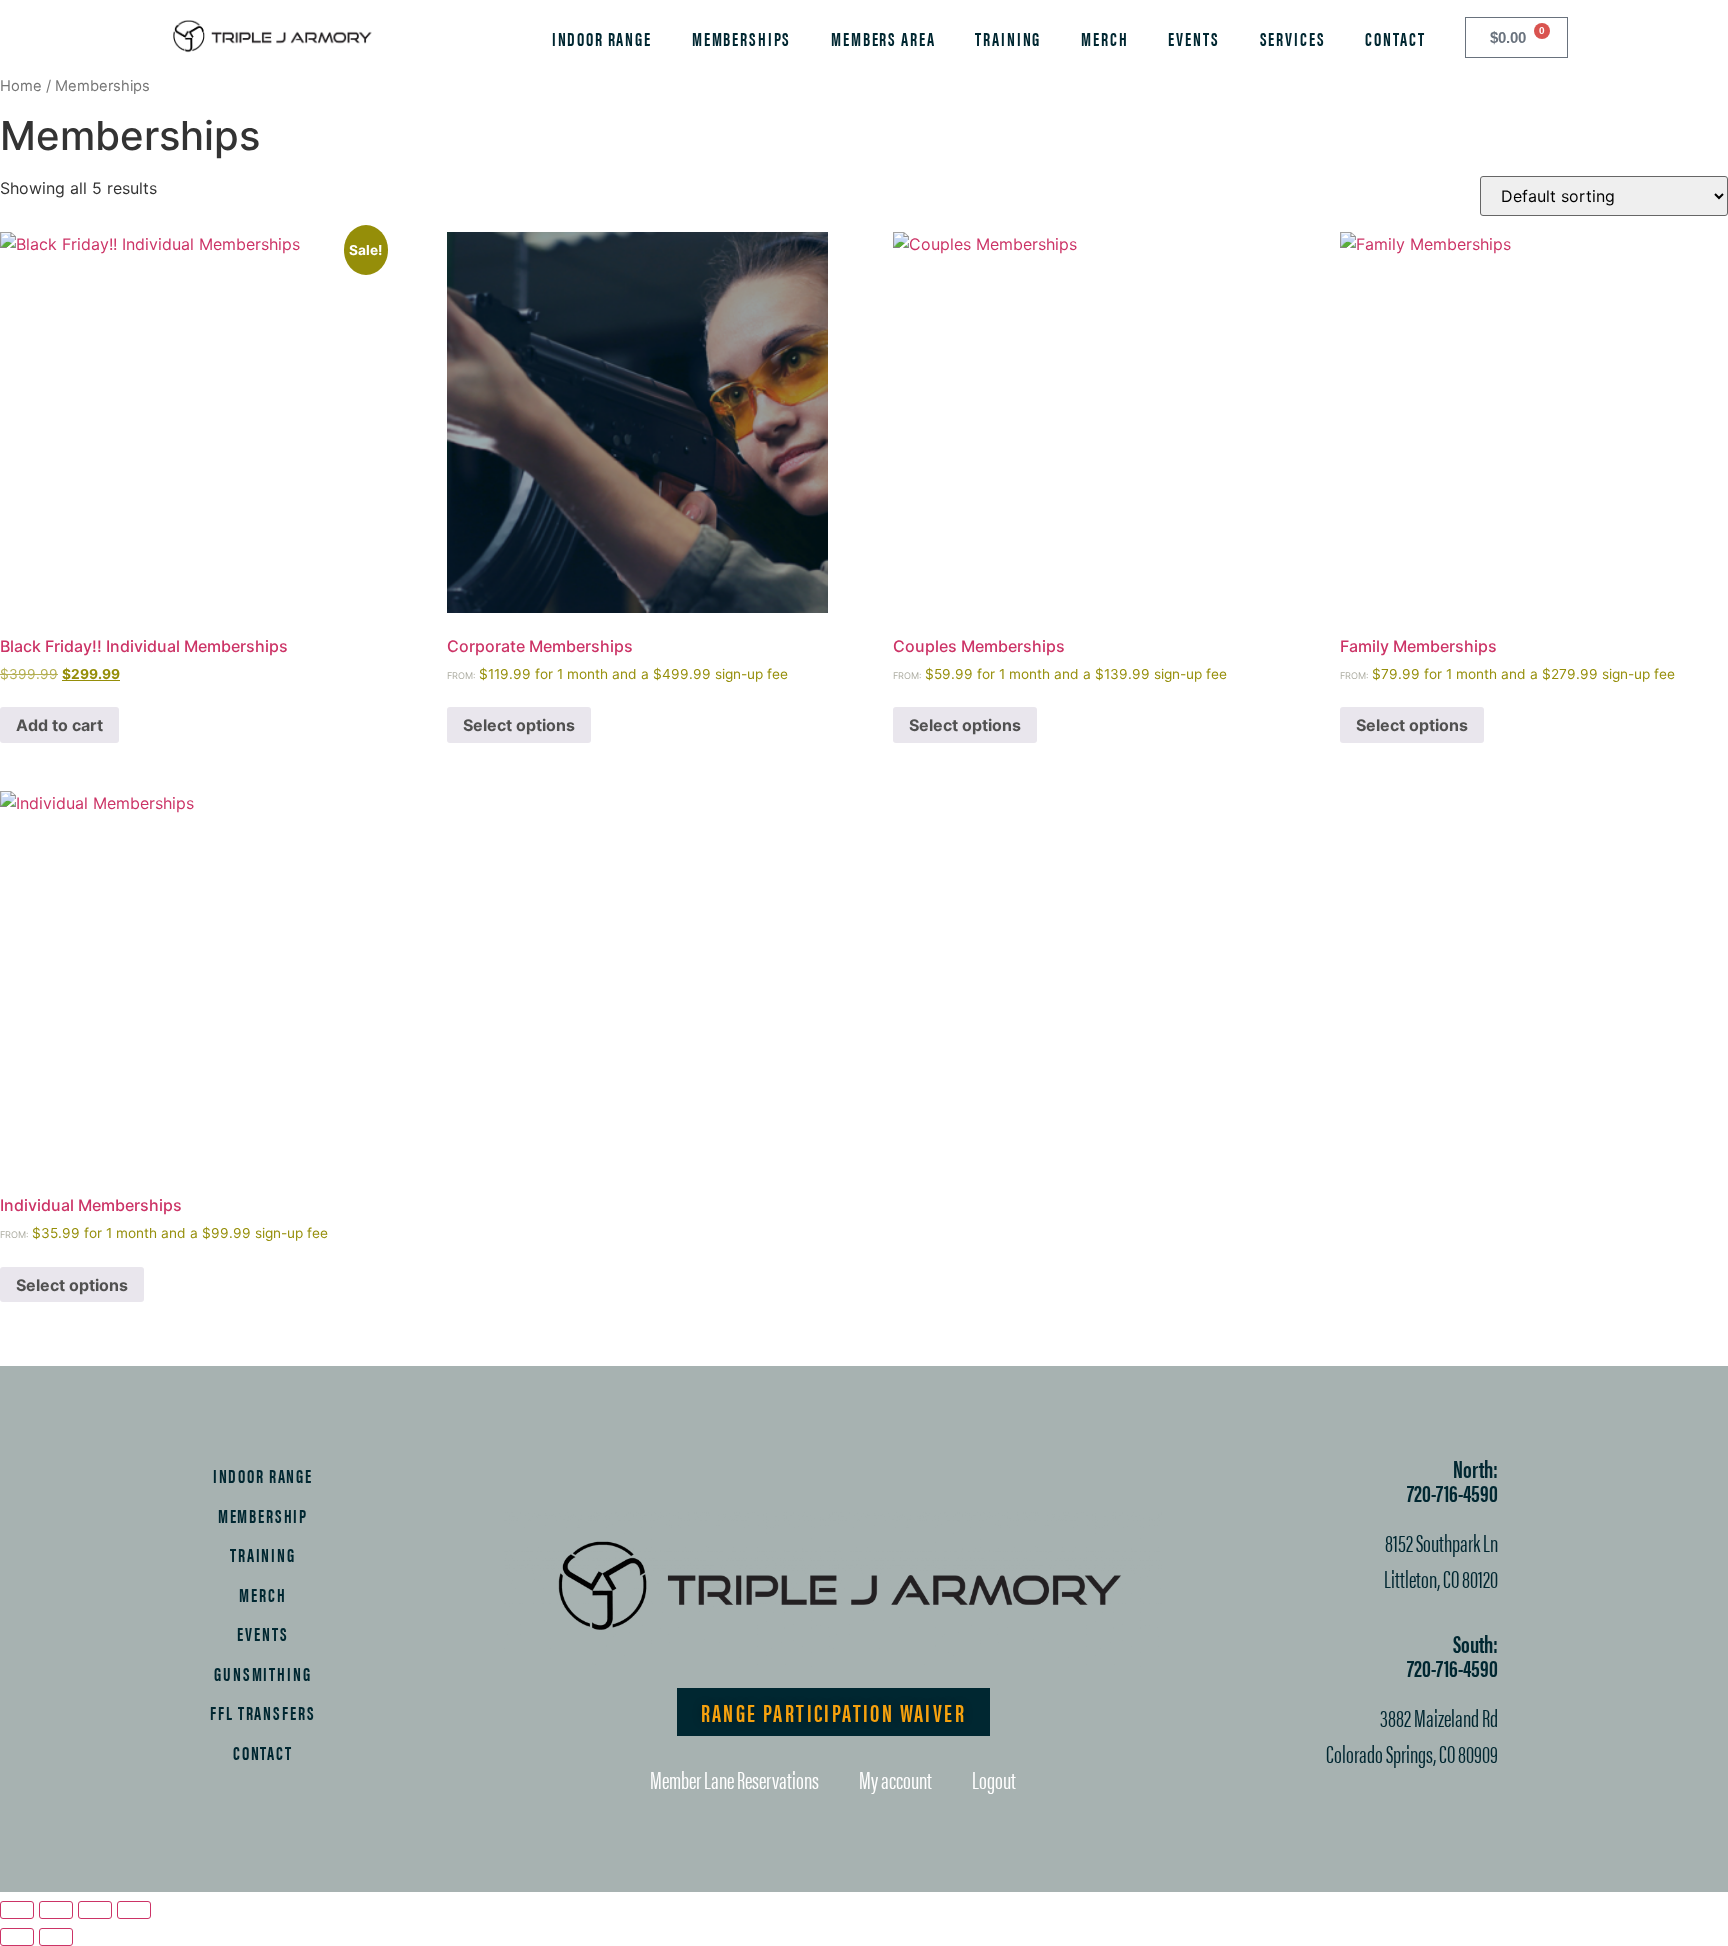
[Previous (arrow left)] (17, 1937)
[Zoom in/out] (17, 1910)
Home (21, 86)
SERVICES (1293, 38)
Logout (994, 1779)
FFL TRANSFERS (262, 1712)
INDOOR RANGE (602, 38)
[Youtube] (923, 1481)
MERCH (1104, 38)
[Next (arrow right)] (56, 1937)
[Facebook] (743, 1481)
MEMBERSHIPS (741, 38)
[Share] (95, 1910)
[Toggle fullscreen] (56, 1910)
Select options (519, 725)
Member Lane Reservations (734, 1779)
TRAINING (1008, 38)
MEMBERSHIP (263, 1515)
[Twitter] (863, 1481)
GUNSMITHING (262, 1673)
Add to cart (59, 725)
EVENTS (1193, 38)
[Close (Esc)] (134, 1910)
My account (895, 1779)
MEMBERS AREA (883, 38)
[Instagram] (803, 1481)
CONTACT (1395, 38)
